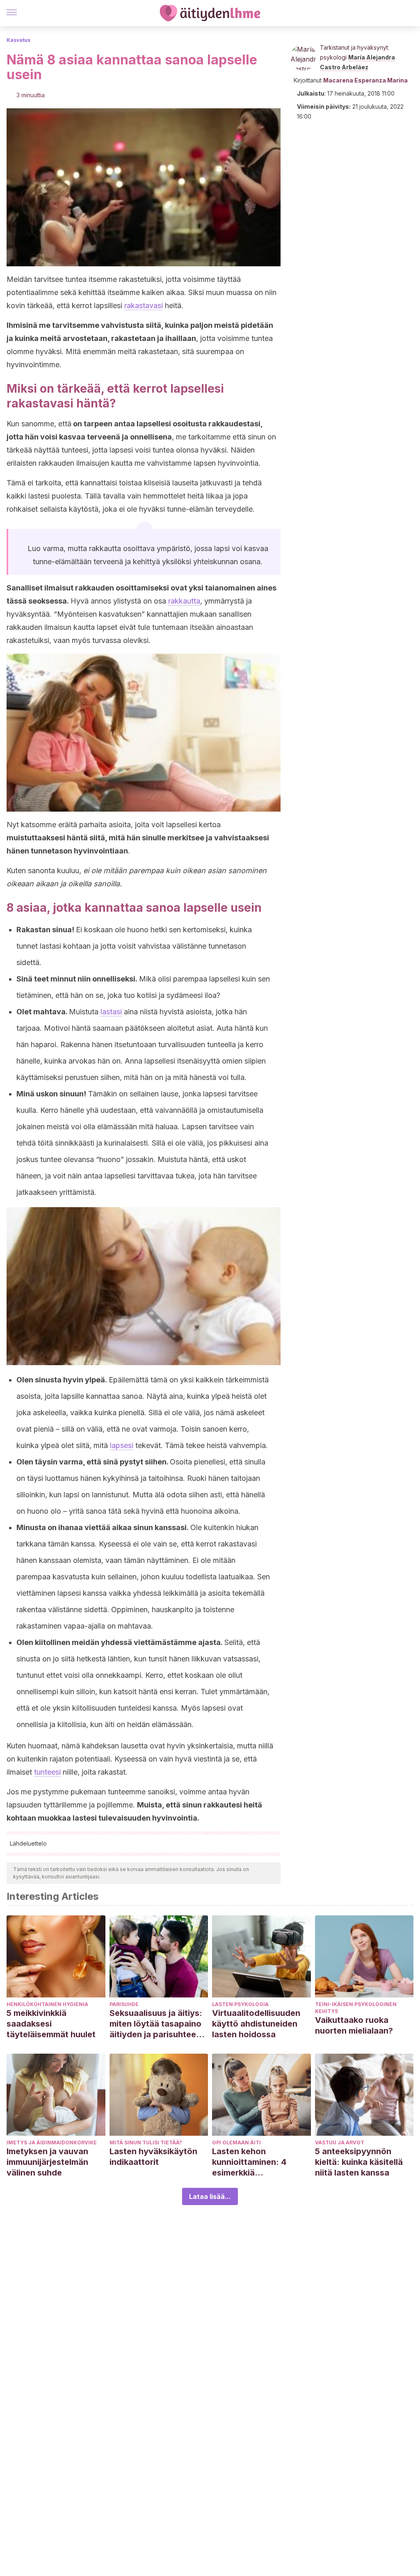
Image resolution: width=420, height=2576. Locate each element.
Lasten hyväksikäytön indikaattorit (153, 2157)
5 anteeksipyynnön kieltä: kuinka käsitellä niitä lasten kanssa (359, 2162)
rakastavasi (144, 305)
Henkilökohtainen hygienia (47, 2004)
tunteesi (47, 1772)
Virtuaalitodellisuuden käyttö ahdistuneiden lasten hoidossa (256, 2024)
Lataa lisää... (210, 2196)
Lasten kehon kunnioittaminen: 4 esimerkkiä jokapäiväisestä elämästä (249, 2162)
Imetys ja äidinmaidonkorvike (52, 2142)
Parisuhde (124, 2004)
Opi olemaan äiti (236, 2142)
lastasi (111, 1012)
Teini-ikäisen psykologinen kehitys (356, 2008)
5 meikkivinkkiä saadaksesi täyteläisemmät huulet (51, 2024)
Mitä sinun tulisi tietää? (146, 2142)
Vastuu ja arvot (340, 2142)
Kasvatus (18, 40)
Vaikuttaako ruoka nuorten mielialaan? (354, 2025)
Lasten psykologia (240, 2004)
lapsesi (122, 1445)
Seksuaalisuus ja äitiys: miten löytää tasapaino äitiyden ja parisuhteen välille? (156, 2024)
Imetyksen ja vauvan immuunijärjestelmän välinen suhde (47, 2162)
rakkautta (184, 601)
